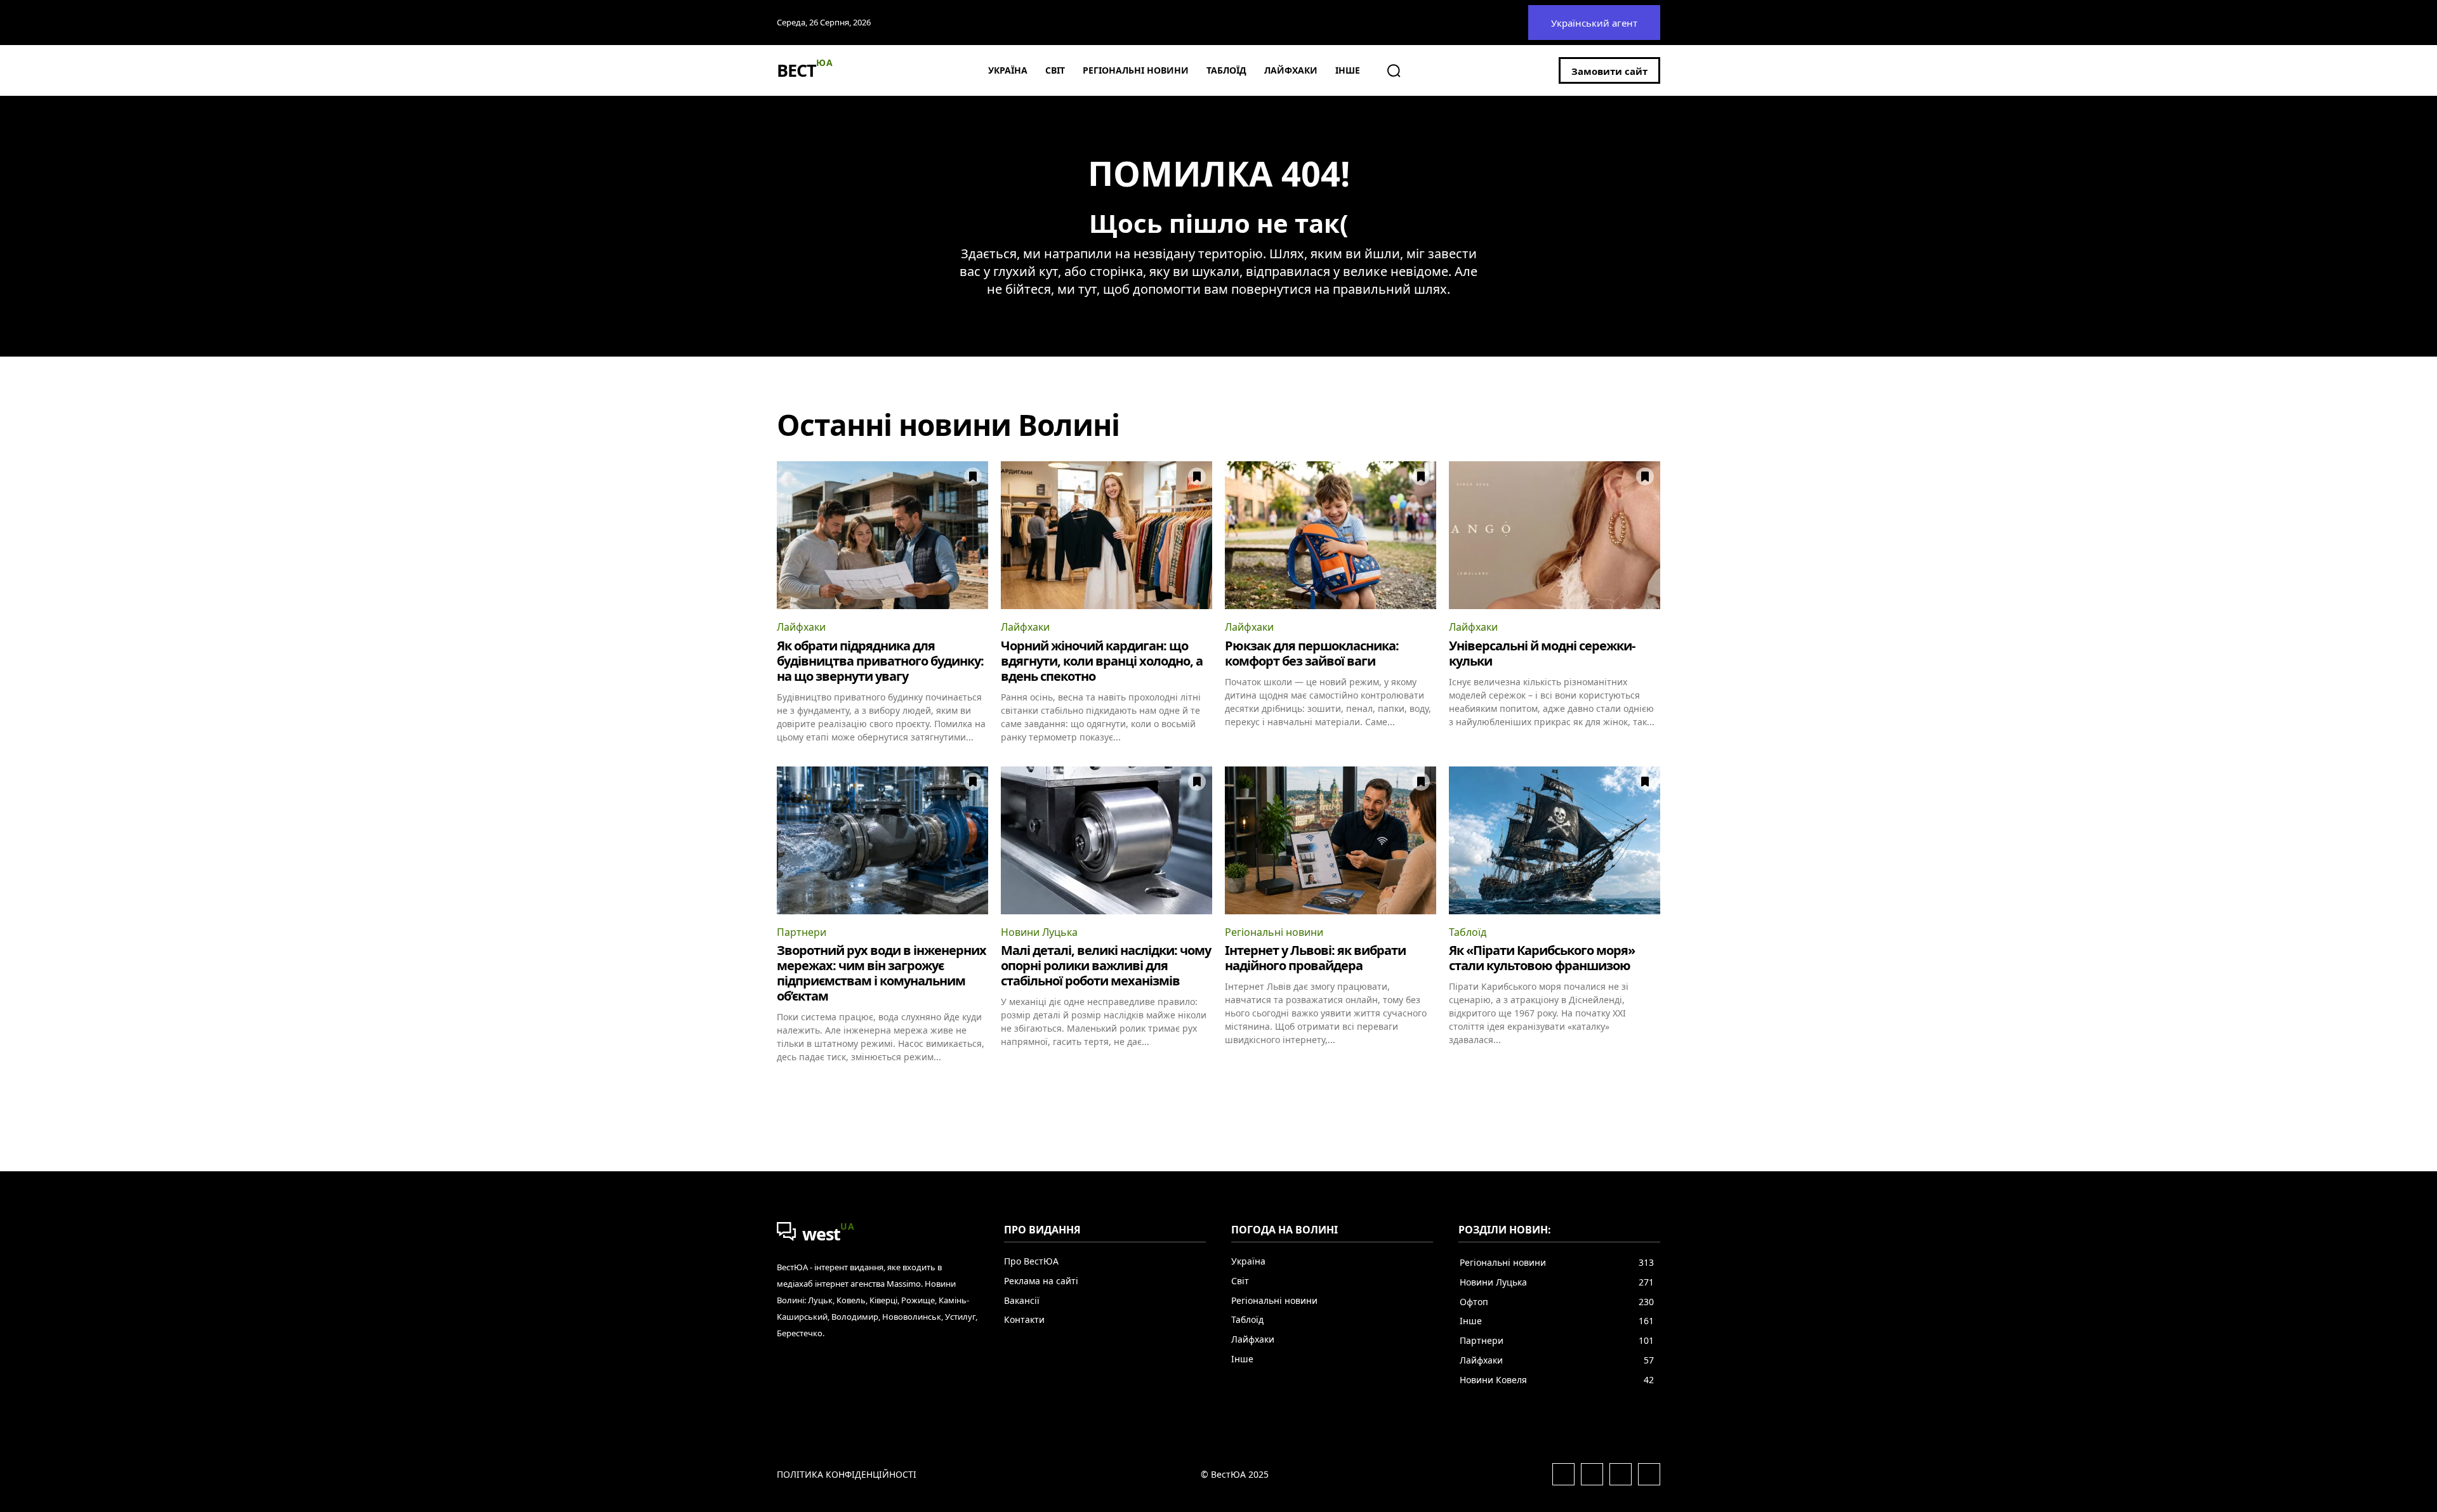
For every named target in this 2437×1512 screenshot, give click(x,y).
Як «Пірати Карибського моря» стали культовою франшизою (1542, 958)
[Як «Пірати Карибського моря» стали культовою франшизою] (1555, 840)
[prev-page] (785, 1086)
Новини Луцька (1039, 932)
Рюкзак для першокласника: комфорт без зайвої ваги (1312, 653)
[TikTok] (1649, 1474)
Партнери (802, 932)
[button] (1394, 70)
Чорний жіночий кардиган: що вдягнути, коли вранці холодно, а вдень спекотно (1102, 661)
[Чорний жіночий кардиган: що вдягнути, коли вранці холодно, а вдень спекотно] (1106, 535)
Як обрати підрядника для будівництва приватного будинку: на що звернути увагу (880, 661)
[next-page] (1652, 1086)
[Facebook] (1563, 1474)
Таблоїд (1468, 932)
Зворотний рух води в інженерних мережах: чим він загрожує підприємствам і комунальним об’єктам (882, 973)
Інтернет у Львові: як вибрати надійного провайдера (1315, 958)
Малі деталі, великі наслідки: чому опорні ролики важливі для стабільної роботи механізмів (1106, 965)
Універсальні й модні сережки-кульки (1542, 653)
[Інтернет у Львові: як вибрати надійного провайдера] (1331, 840)
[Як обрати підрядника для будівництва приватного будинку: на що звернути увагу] (882, 535)
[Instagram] (1592, 1474)
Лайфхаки (801, 627)
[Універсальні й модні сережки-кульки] (1555, 535)
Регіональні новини (1274, 932)
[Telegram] (1621, 1474)
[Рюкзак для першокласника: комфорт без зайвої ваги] (1331, 535)
